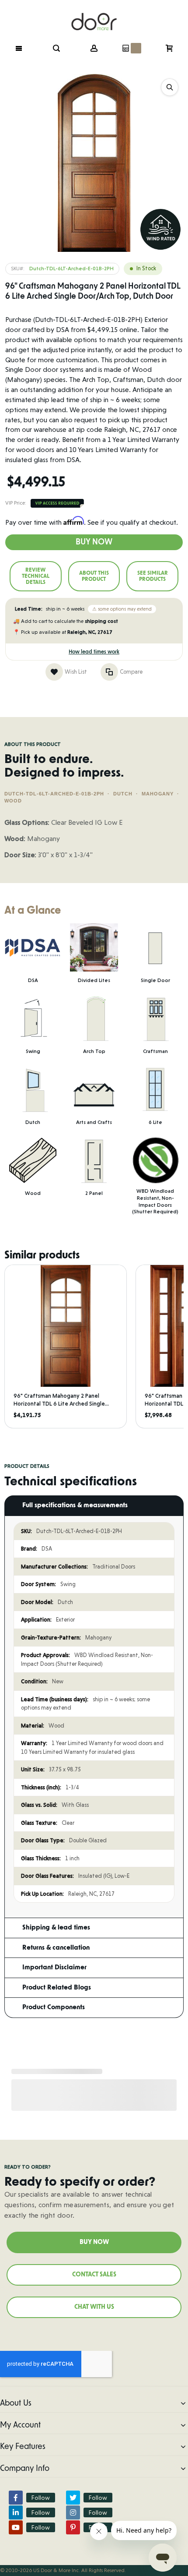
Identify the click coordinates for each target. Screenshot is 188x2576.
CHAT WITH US (94, 2307)
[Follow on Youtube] (16, 2527)
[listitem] (66, 1346)
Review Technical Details (36, 576)
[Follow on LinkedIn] (16, 2512)
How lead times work (94, 652)
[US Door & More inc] (94, 16)
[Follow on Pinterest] (73, 2527)
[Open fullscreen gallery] (170, 87)
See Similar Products (153, 576)
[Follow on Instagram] (73, 2512)
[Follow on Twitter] (73, 2498)
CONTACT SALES (94, 2275)
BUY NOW (94, 2242)
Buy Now (94, 542)
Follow (41, 2498)
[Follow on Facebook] (16, 2498)
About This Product (94, 576)
